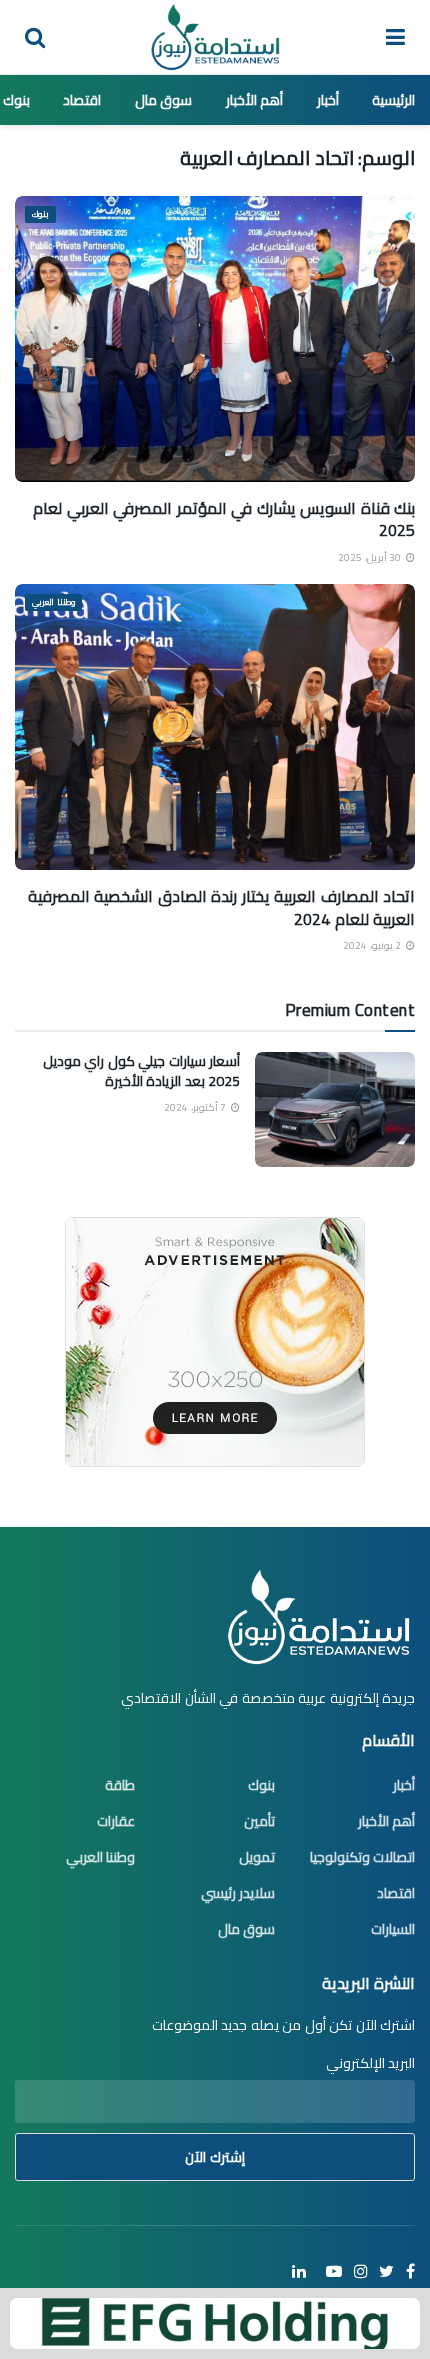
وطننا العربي (53, 602)
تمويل (257, 1857)
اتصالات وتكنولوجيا (363, 1857)
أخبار (328, 100)
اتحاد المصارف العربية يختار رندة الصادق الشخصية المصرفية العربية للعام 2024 (222, 907)
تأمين (259, 1821)
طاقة (120, 1785)
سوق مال (164, 100)
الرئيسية (393, 100)
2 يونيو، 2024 (373, 945)
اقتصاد (82, 100)
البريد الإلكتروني (370, 2063)
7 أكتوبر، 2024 (196, 1107)
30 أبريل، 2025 (371, 557)
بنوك (16, 100)
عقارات (116, 1821)
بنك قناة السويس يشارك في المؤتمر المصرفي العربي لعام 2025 (224, 519)
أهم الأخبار (255, 100)
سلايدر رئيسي (238, 1893)
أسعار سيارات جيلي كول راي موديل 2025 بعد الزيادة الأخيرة (142, 1071)
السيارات (393, 1929)
